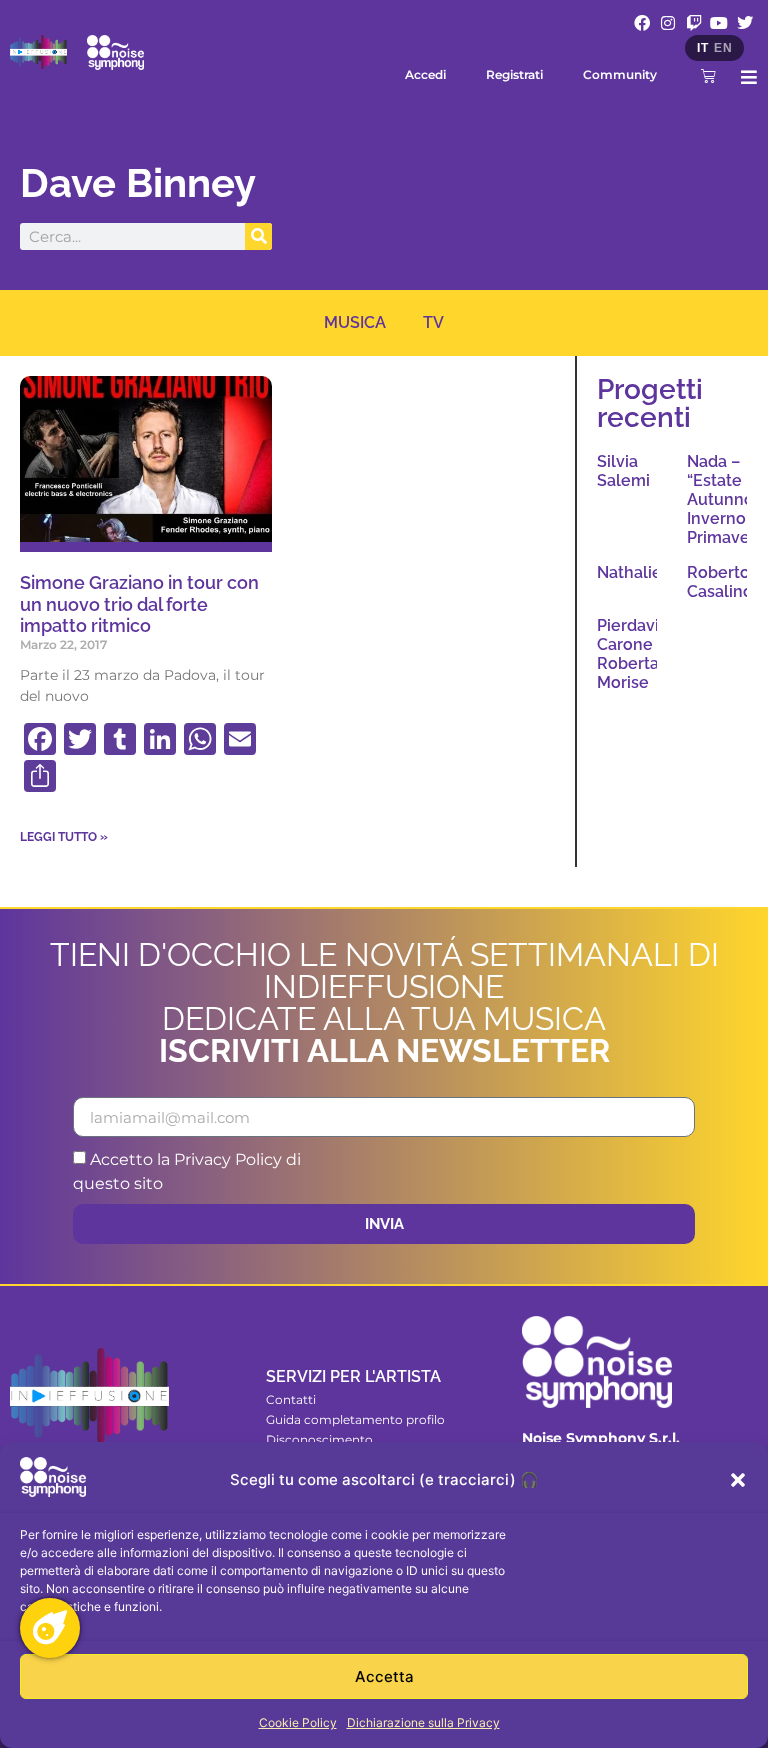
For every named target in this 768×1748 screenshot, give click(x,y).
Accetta (384, 1676)
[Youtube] (719, 23)
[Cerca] (258, 236)
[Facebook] (643, 23)
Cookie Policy (298, 1722)
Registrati (514, 74)
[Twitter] (745, 23)
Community (620, 74)
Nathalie (629, 572)
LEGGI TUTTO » (64, 837)
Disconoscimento (319, 1439)
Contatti (291, 1399)
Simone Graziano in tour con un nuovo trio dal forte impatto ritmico (139, 604)
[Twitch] (694, 23)
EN (723, 48)
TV (433, 322)
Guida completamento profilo (355, 1419)
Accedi (425, 74)
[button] (738, 1480)
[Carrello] (708, 75)
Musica (355, 322)
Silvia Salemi (623, 471)
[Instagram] (668, 23)
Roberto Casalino (720, 582)
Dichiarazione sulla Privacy (423, 1722)
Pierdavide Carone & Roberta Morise (638, 654)
